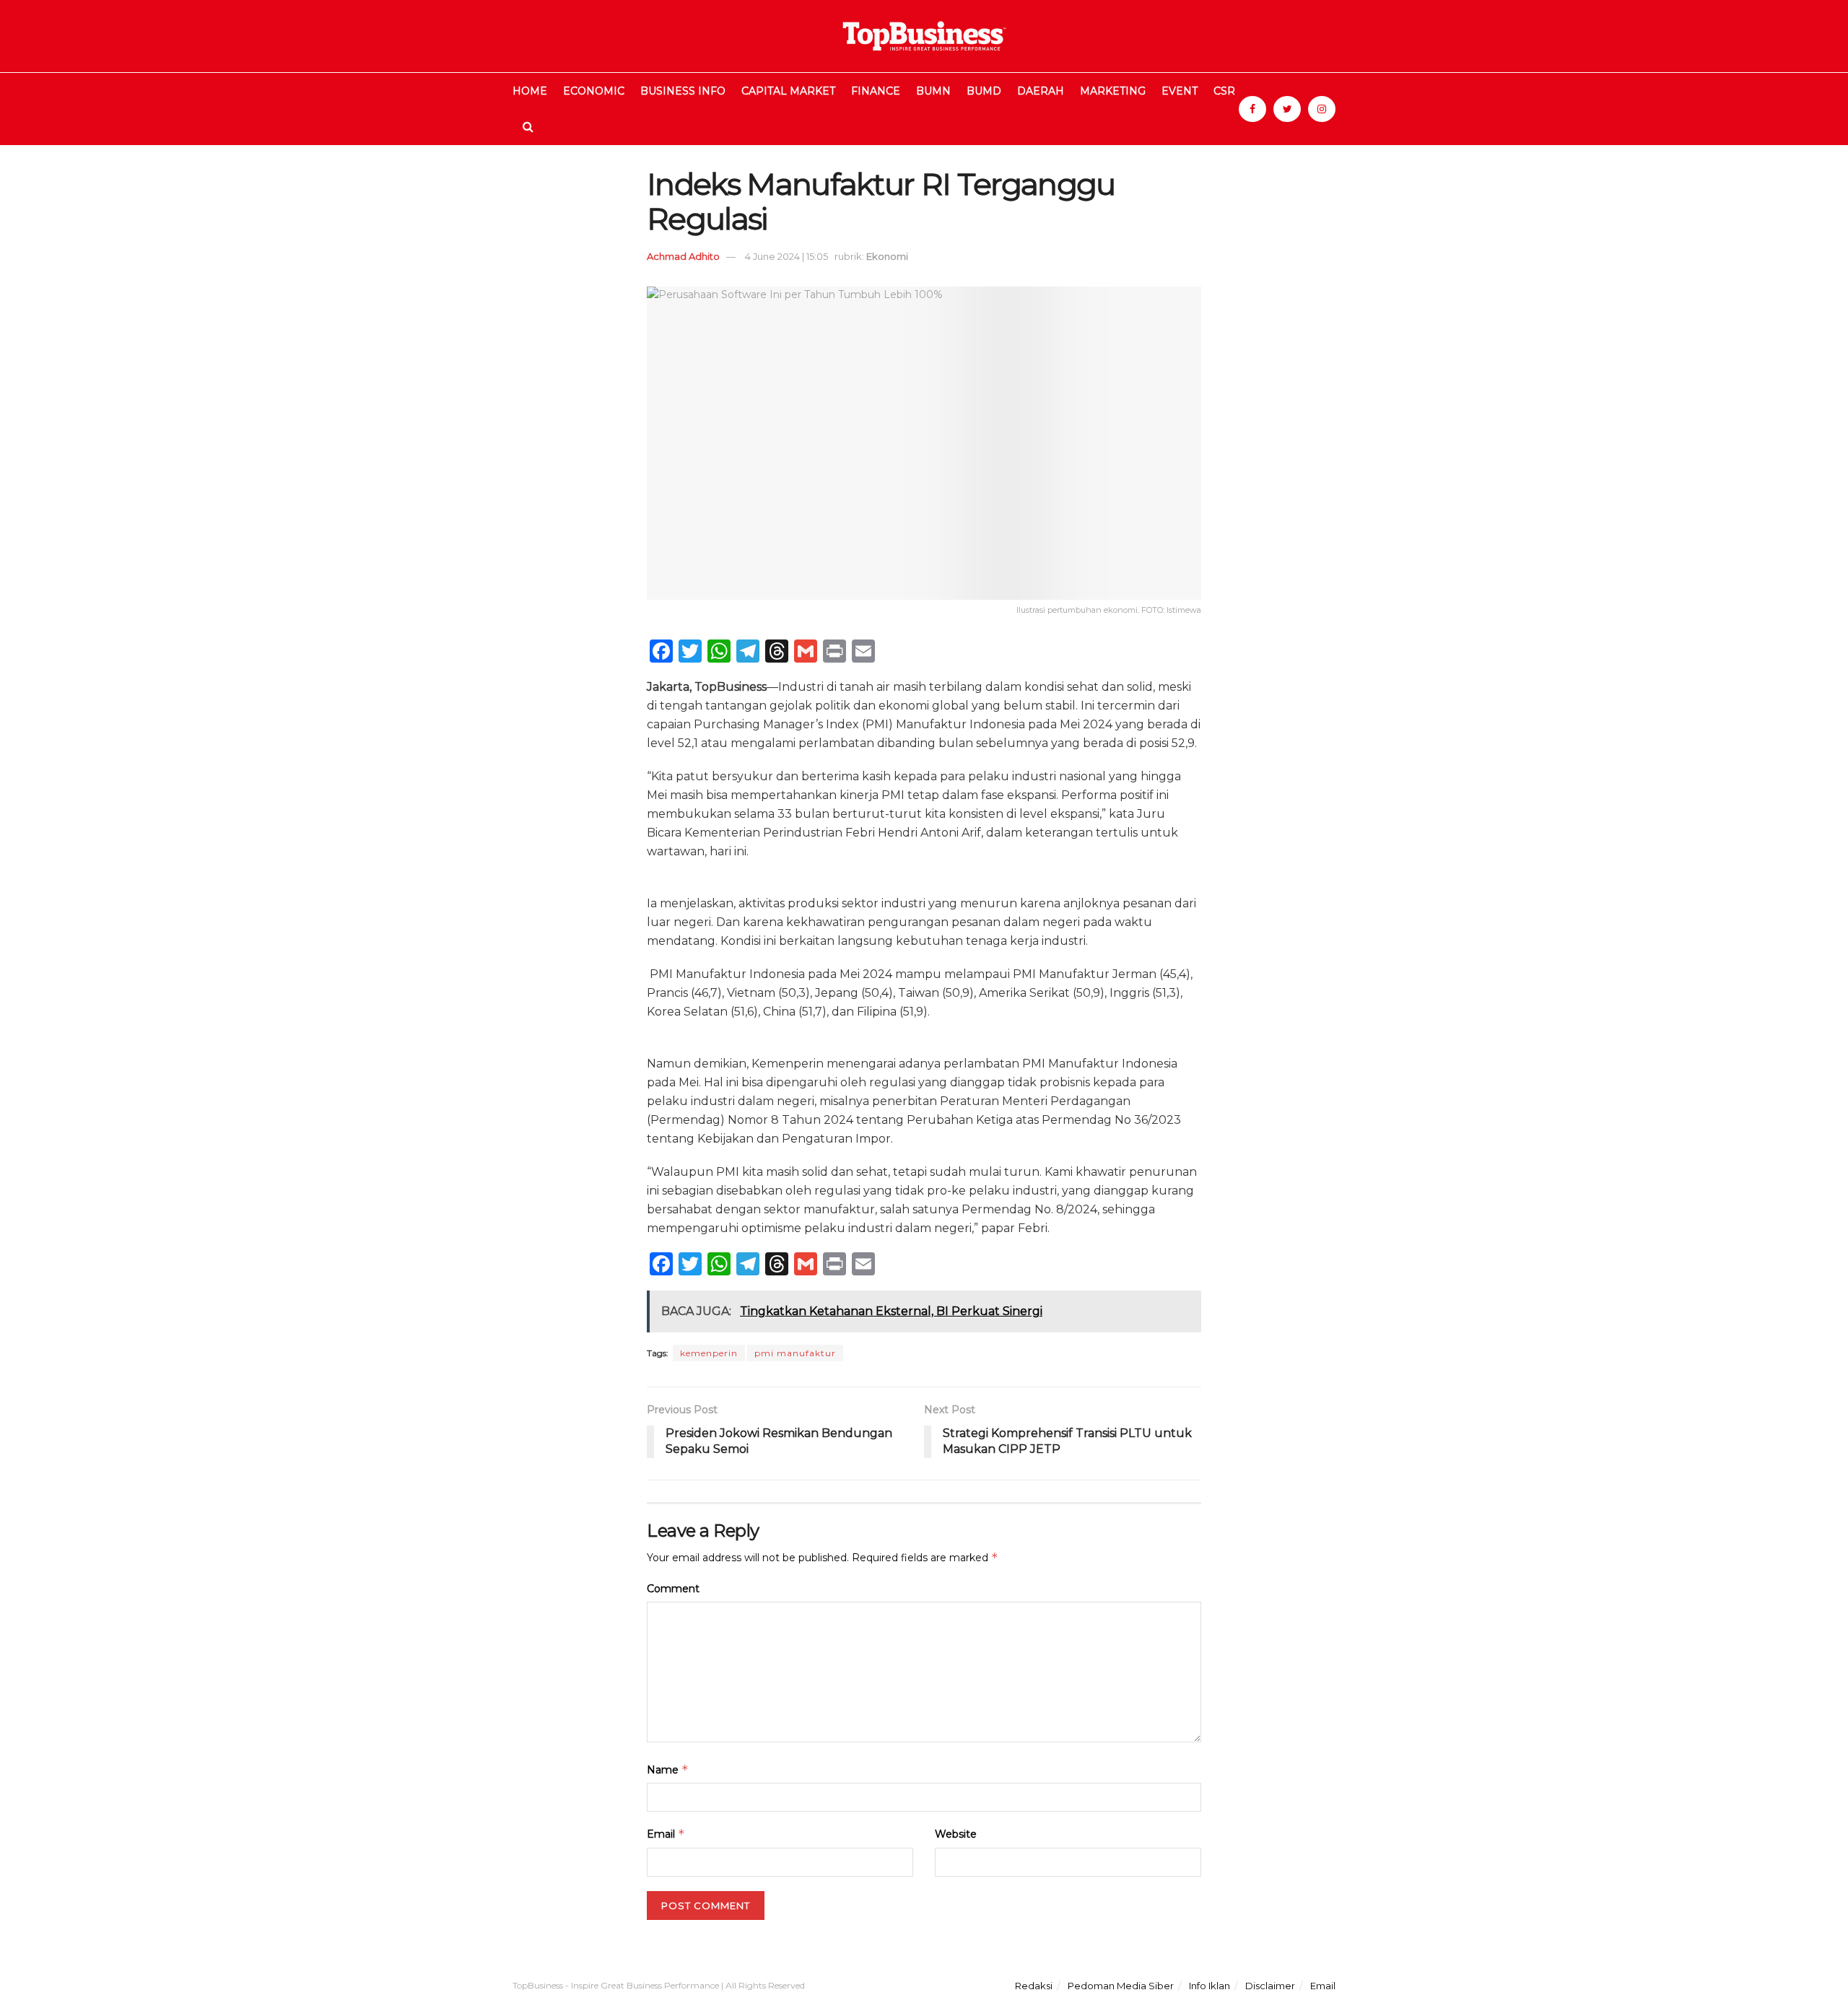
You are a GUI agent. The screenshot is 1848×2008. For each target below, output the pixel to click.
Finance (876, 91)
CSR (1224, 91)
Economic (594, 91)
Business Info (683, 91)
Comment (673, 1589)
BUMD (984, 91)
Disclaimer (1270, 1986)
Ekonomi (887, 256)
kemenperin (709, 1353)
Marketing (1113, 91)
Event (1180, 91)
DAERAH (1041, 91)
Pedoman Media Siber (1121, 1986)
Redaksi (1034, 1986)
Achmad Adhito (683, 256)
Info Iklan (1210, 1986)
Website (956, 1834)
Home (530, 91)
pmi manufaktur (795, 1353)
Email (666, 1834)
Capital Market (788, 91)
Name (668, 1769)
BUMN (933, 91)
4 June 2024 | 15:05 (786, 256)
